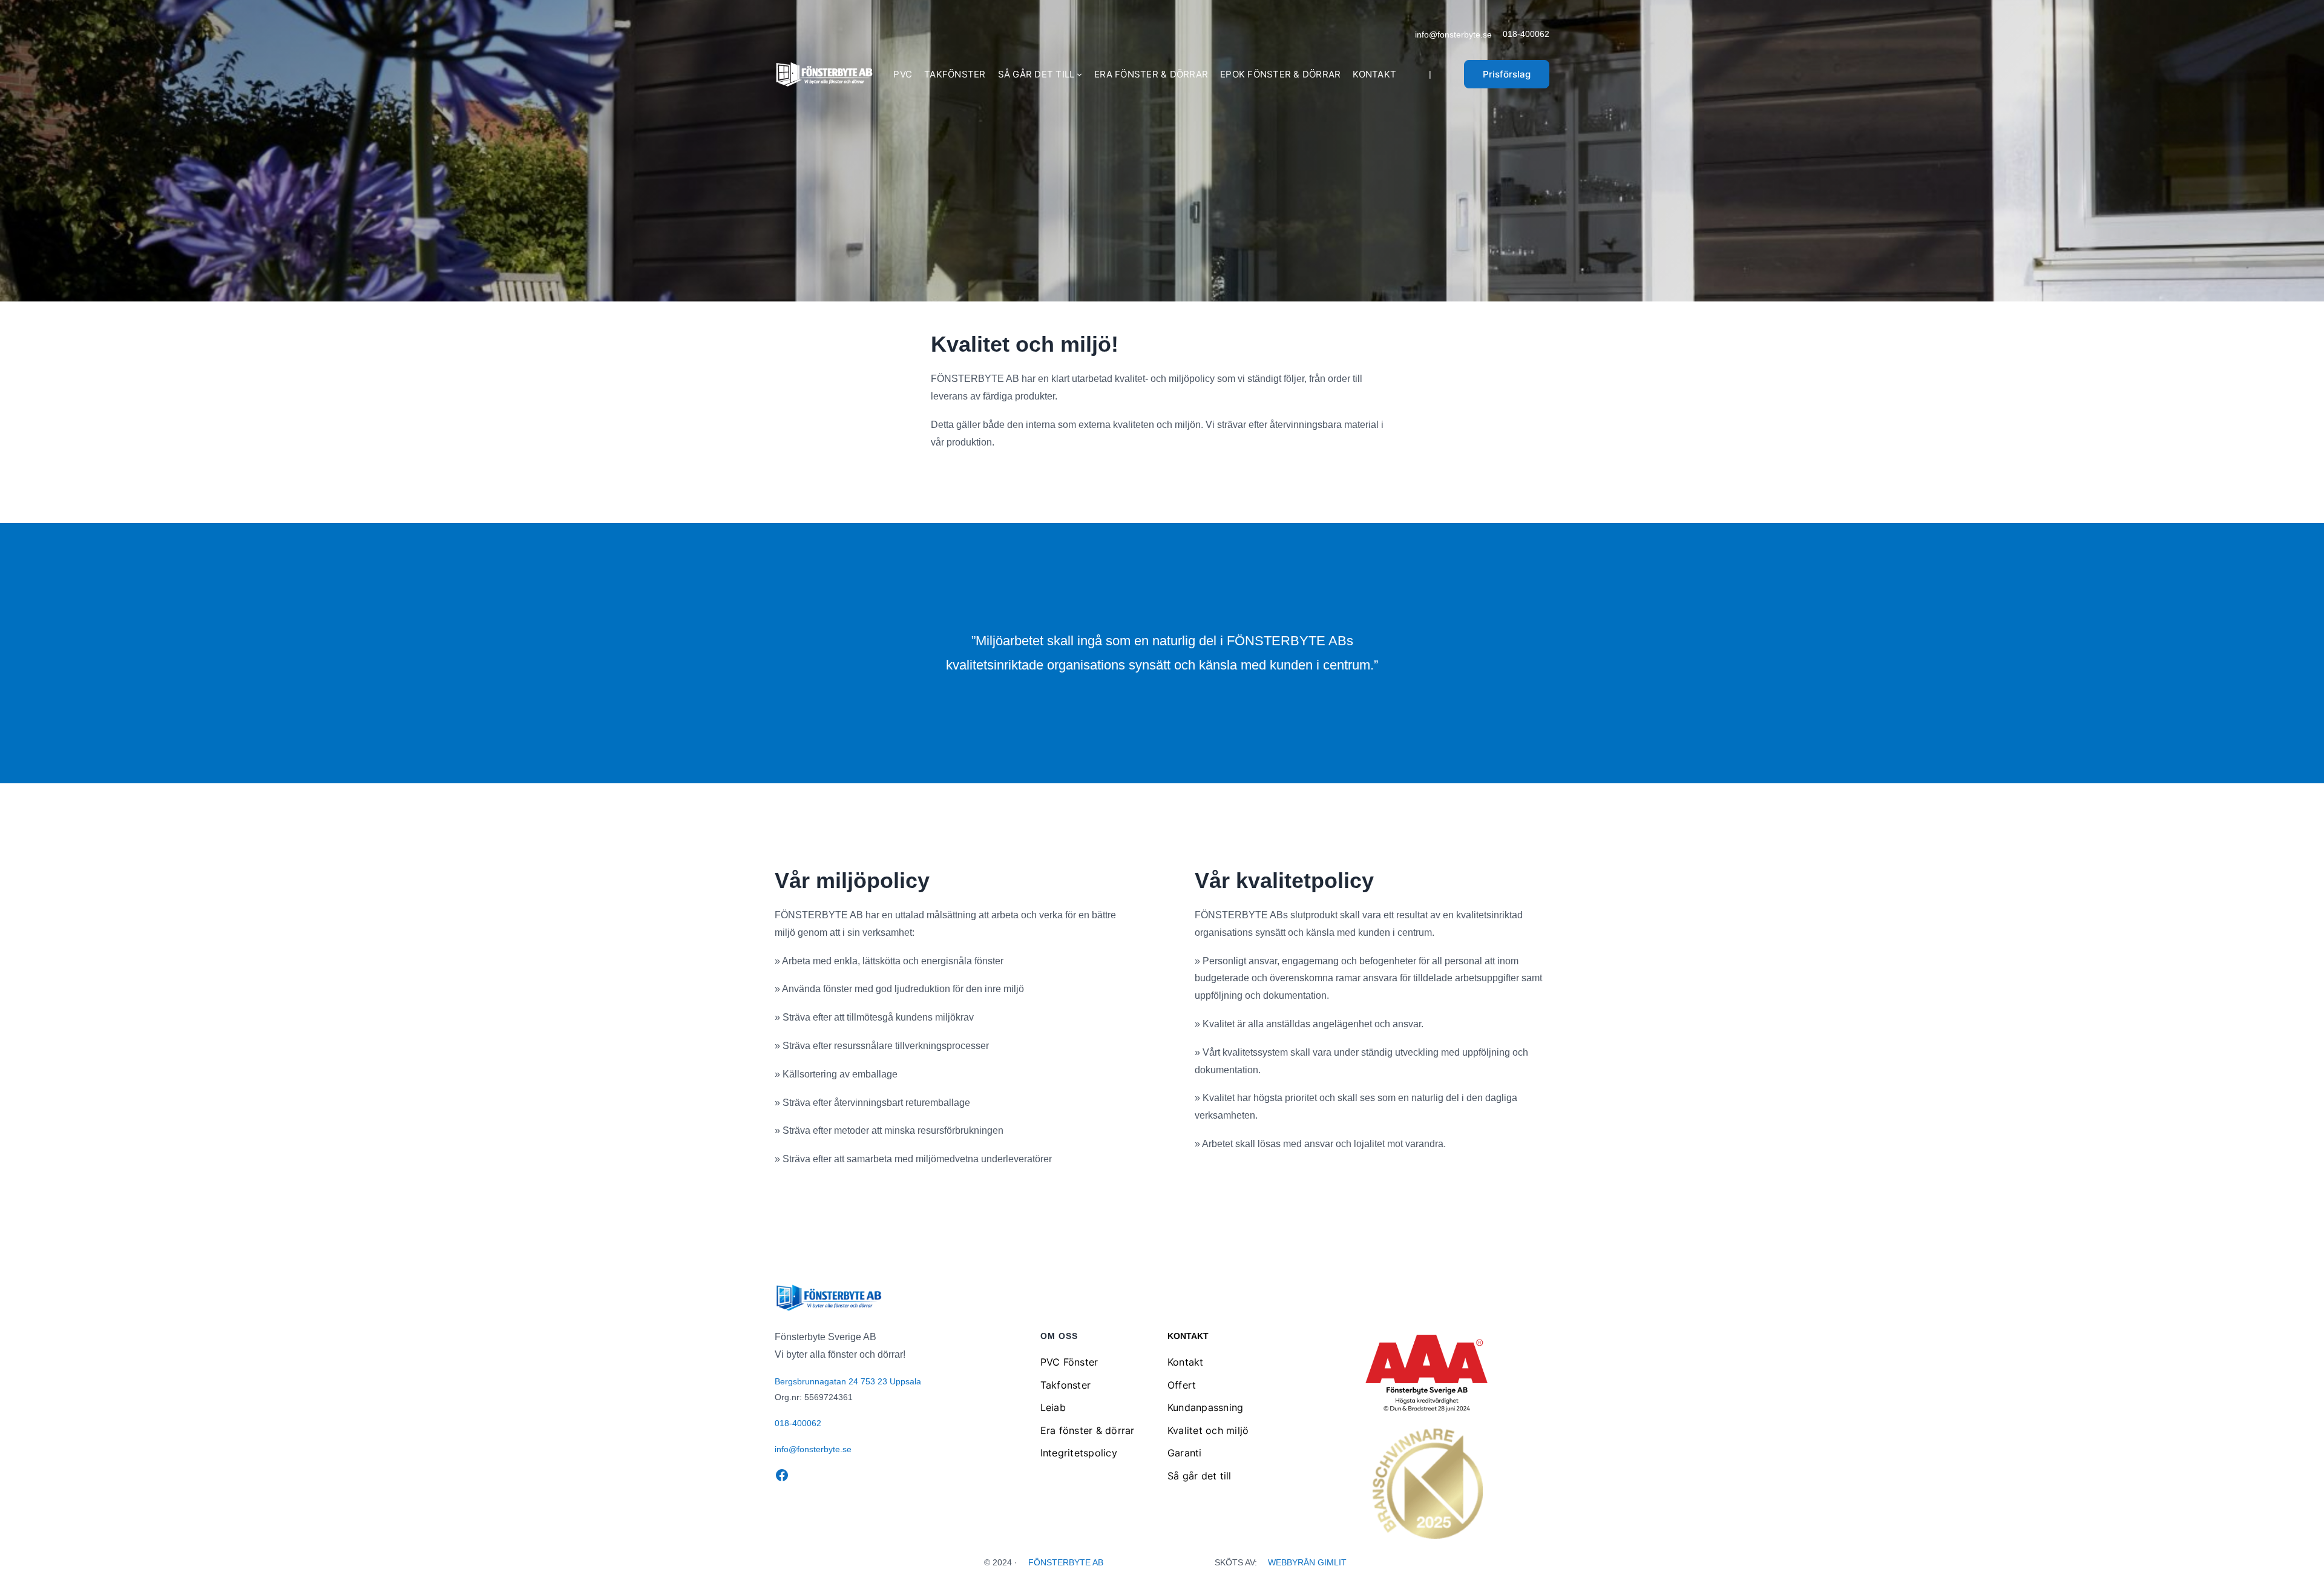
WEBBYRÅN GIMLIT (1307, 1562)
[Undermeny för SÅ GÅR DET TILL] (1079, 74)
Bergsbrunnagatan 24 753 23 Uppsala (848, 1381)
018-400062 (1526, 34)
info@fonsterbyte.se (1453, 35)
